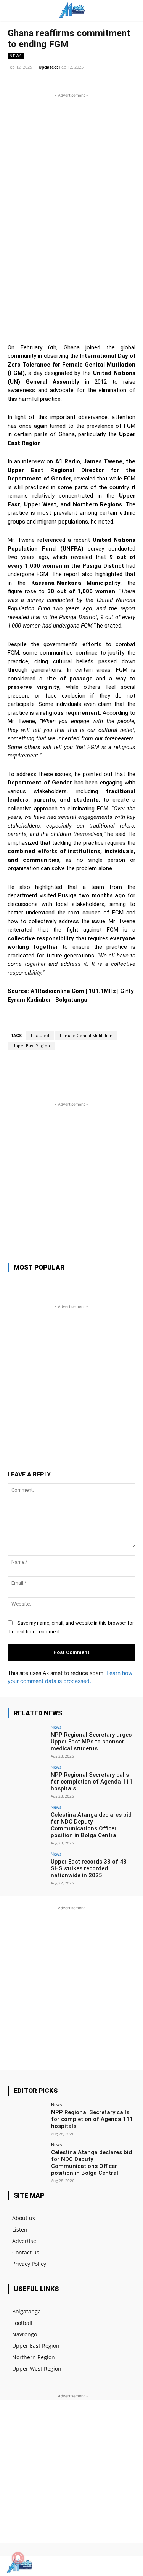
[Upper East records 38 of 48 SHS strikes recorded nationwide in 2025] (27, 1866)
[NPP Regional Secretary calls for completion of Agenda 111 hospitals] (27, 1779)
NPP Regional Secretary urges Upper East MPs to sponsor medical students (91, 1742)
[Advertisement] (71, 171)
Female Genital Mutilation (86, 1036)
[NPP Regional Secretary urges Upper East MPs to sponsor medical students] (27, 1739)
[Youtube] (129, 2566)
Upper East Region (31, 1046)
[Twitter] (115, 2566)
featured (40, 1036)
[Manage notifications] (18, 2558)
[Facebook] (102, 2566)
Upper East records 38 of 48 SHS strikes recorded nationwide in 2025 (89, 1868)
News (16, 56)
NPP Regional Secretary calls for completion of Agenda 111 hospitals (92, 1782)
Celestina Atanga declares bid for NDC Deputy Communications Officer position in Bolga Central (91, 1825)
